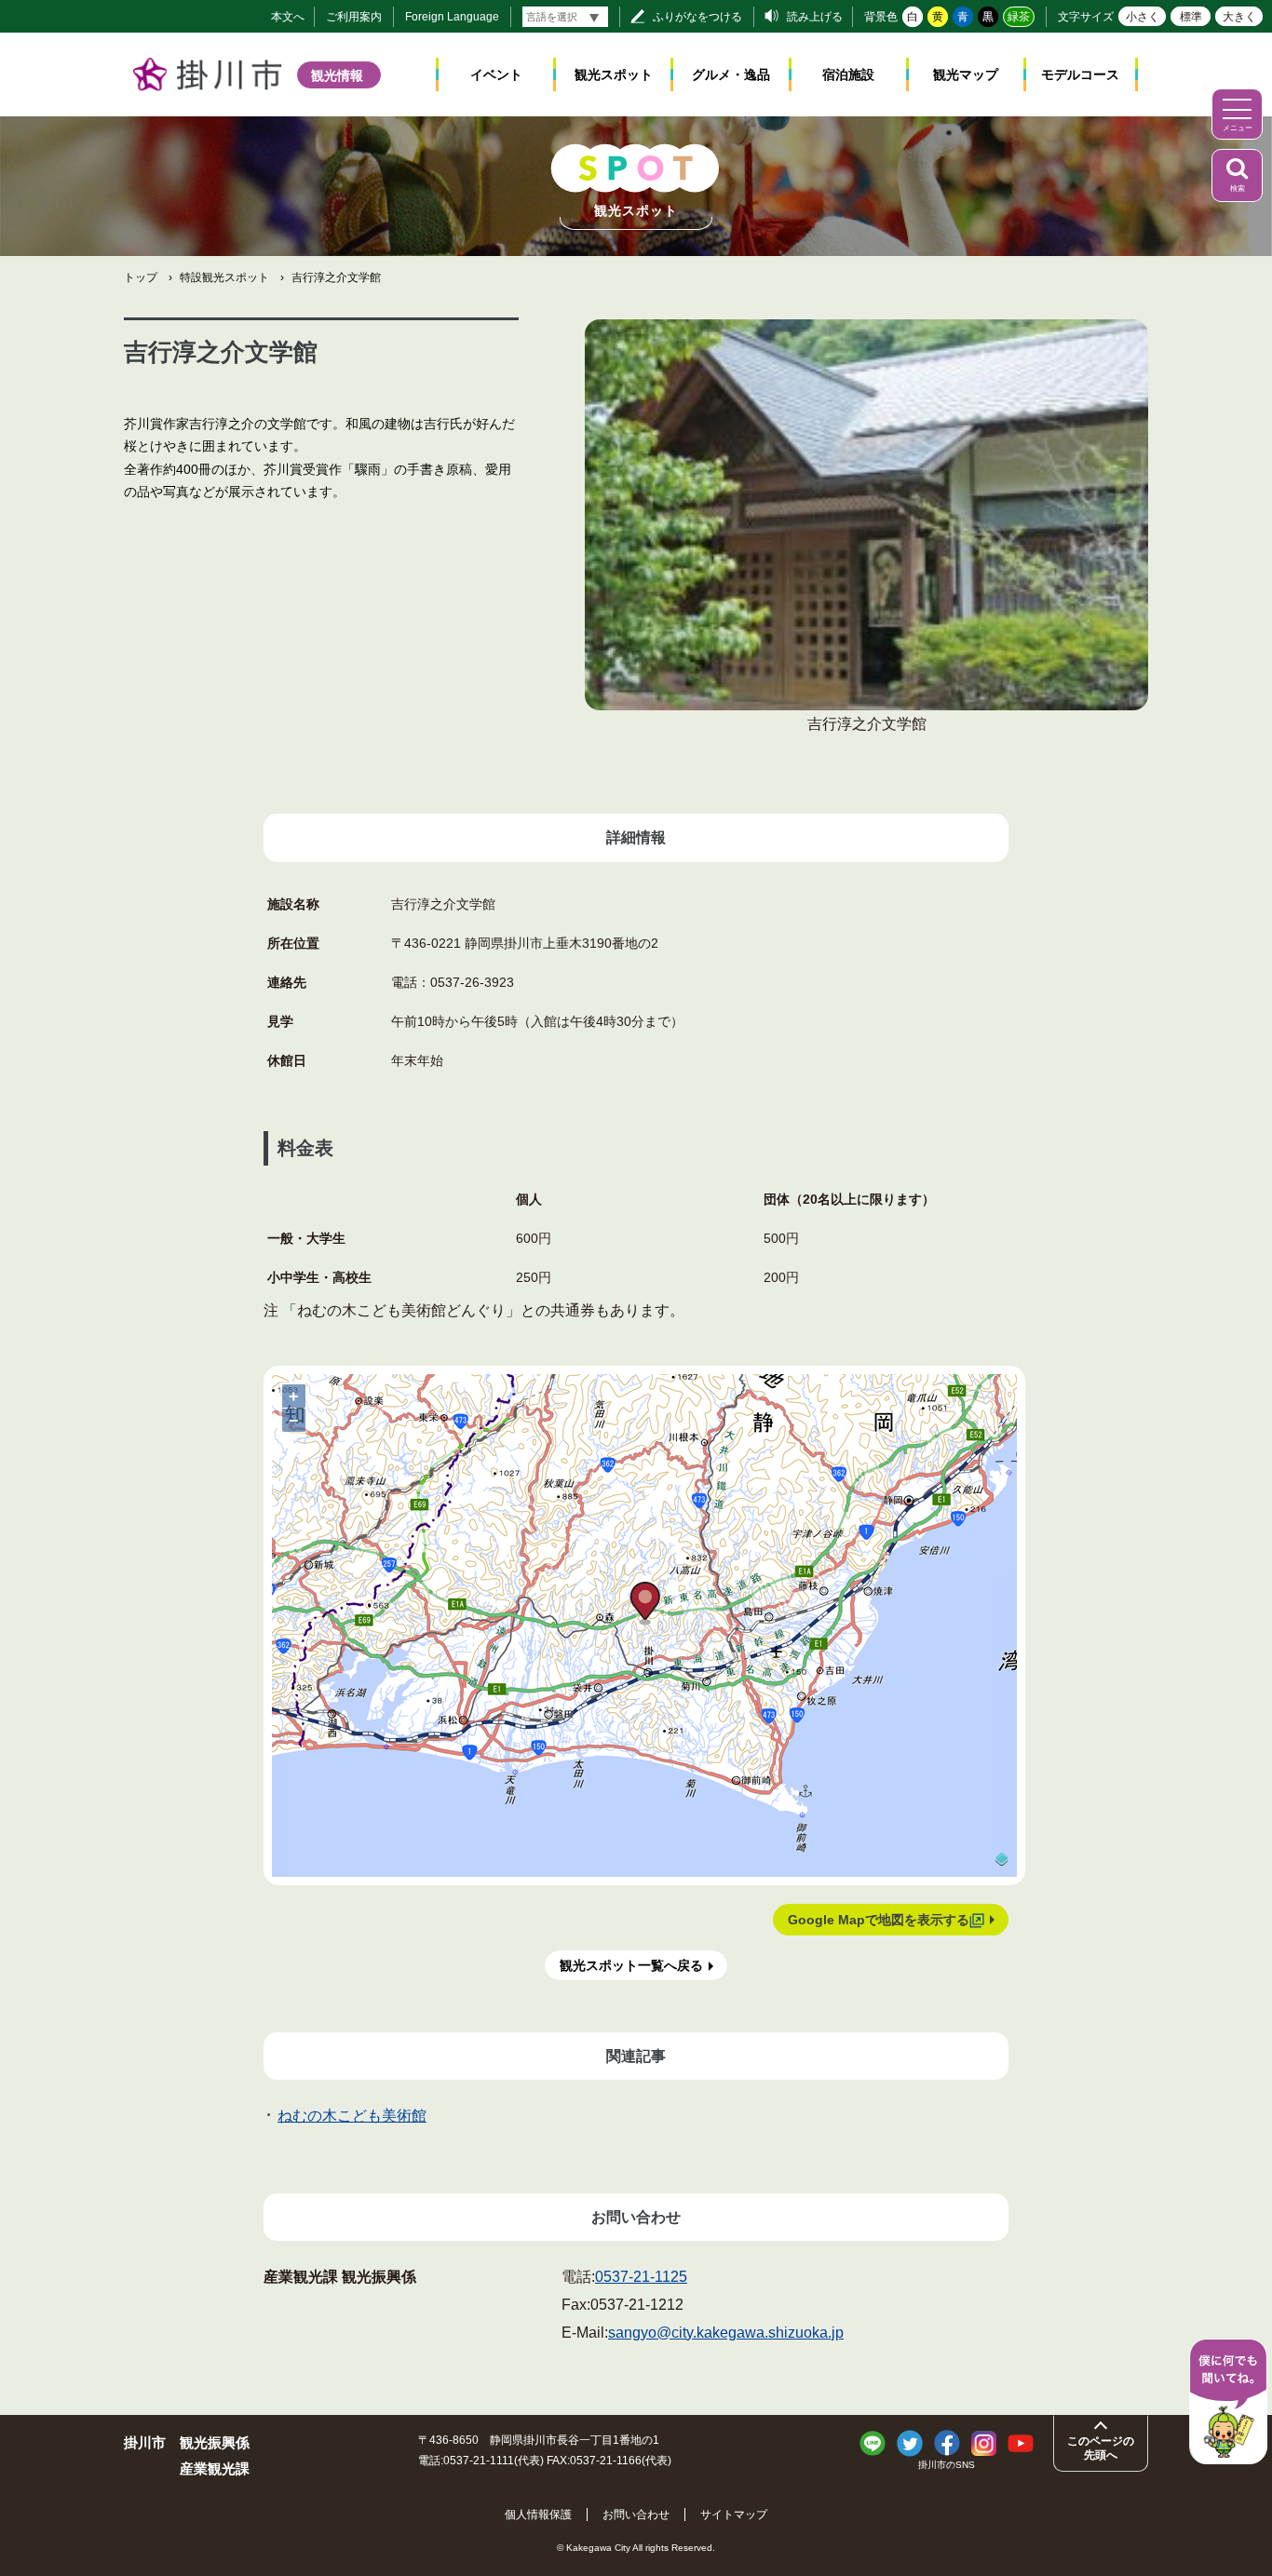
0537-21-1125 (641, 2277)
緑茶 (1019, 17)
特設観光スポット (224, 277)
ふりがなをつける (697, 17)
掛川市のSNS (947, 2465)
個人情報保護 (538, 2515)
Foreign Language (452, 17)
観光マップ (966, 74)
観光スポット (614, 74)
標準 (1191, 17)
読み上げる (815, 17)
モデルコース (1080, 74)
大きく (1239, 17)
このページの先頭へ (1101, 2448)
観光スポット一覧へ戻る (631, 1965)
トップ (141, 277)
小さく (1143, 17)
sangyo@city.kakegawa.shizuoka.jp (726, 2333)
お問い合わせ (636, 2515)
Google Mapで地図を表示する (879, 1920)
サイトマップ (734, 2515)
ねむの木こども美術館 (352, 2116)
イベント (496, 74)
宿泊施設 (848, 74)
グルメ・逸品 (731, 74)
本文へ (288, 17)
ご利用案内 (354, 17)
